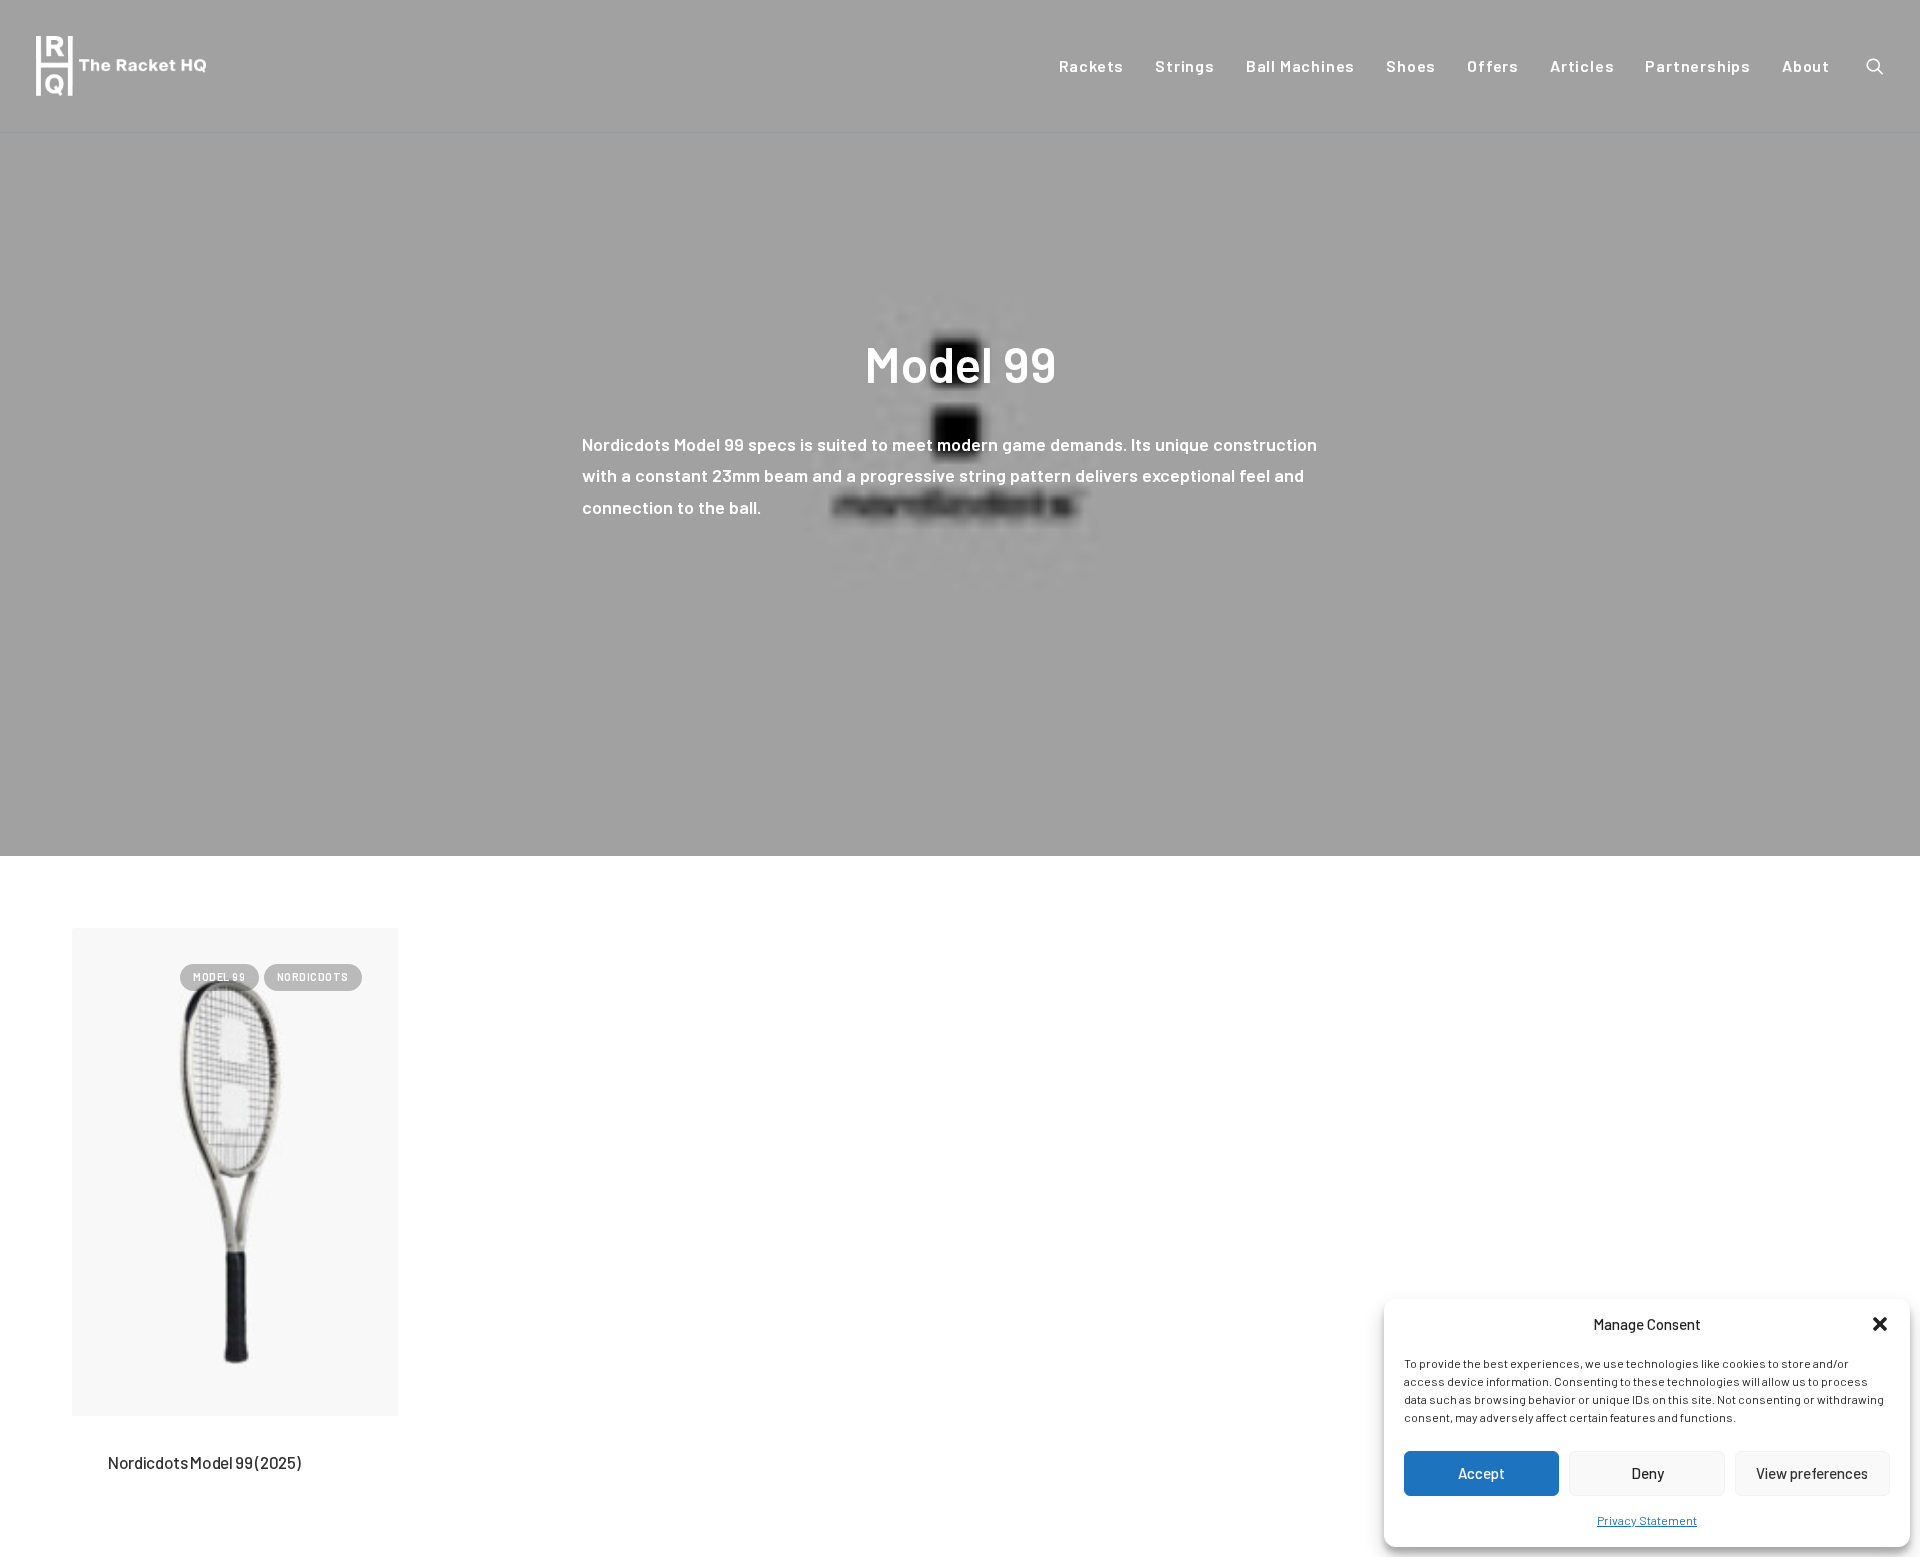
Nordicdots (313, 976)
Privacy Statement (1647, 1520)
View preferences (1812, 1473)
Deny (1647, 1473)
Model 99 (219, 976)
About (1806, 65)
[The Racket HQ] (121, 66)
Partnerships (1698, 65)
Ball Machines (1300, 65)
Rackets (1092, 65)
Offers (1493, 65)
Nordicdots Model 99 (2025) (204, 1462)
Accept (1481, 1473)
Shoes (1411, 65)
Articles (1582, 65)
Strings (1185, 65)
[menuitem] (1092, 66)
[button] (1880, 1324)
